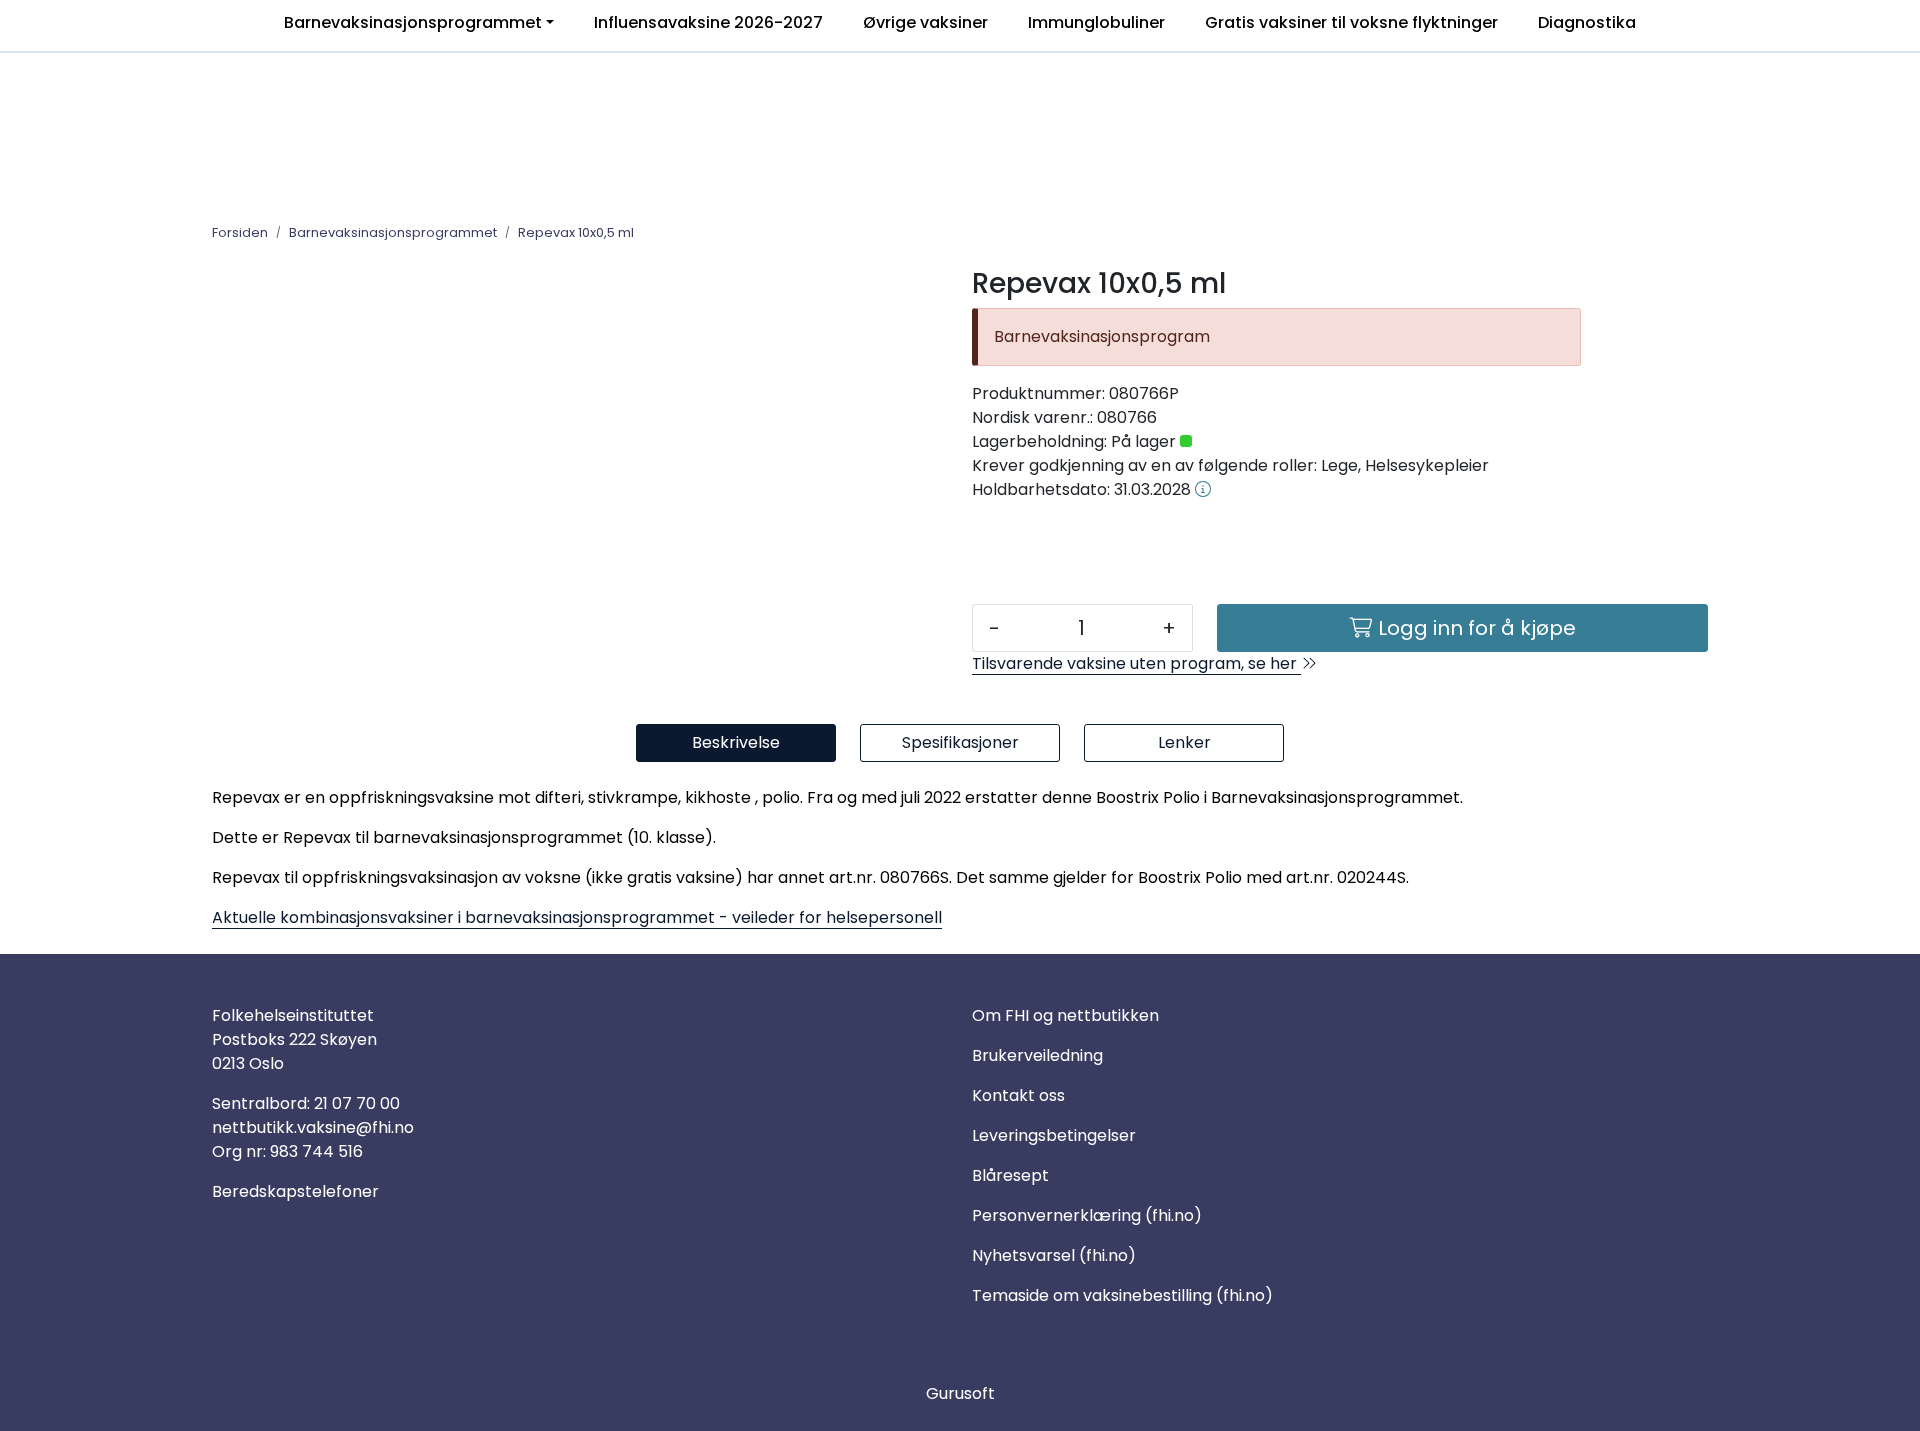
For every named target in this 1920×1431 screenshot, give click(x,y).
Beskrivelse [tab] (736, 742)
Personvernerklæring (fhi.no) (1087, 1215)
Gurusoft (960, 1393)
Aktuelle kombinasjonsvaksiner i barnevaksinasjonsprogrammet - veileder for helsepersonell (577, 917)
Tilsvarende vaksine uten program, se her (1136, 663)
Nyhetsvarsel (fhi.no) (1054, 1255)
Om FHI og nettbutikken (1065, 1015)
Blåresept (1010, 1175)
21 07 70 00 (357, 1103)
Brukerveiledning (1037, 1055)
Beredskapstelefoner (295, 1191)
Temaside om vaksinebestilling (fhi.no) (1122, 1295)
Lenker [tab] (1184, 742)
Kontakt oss (1018, 1095)
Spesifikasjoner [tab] (960, 742)
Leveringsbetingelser (1054, 1135)
